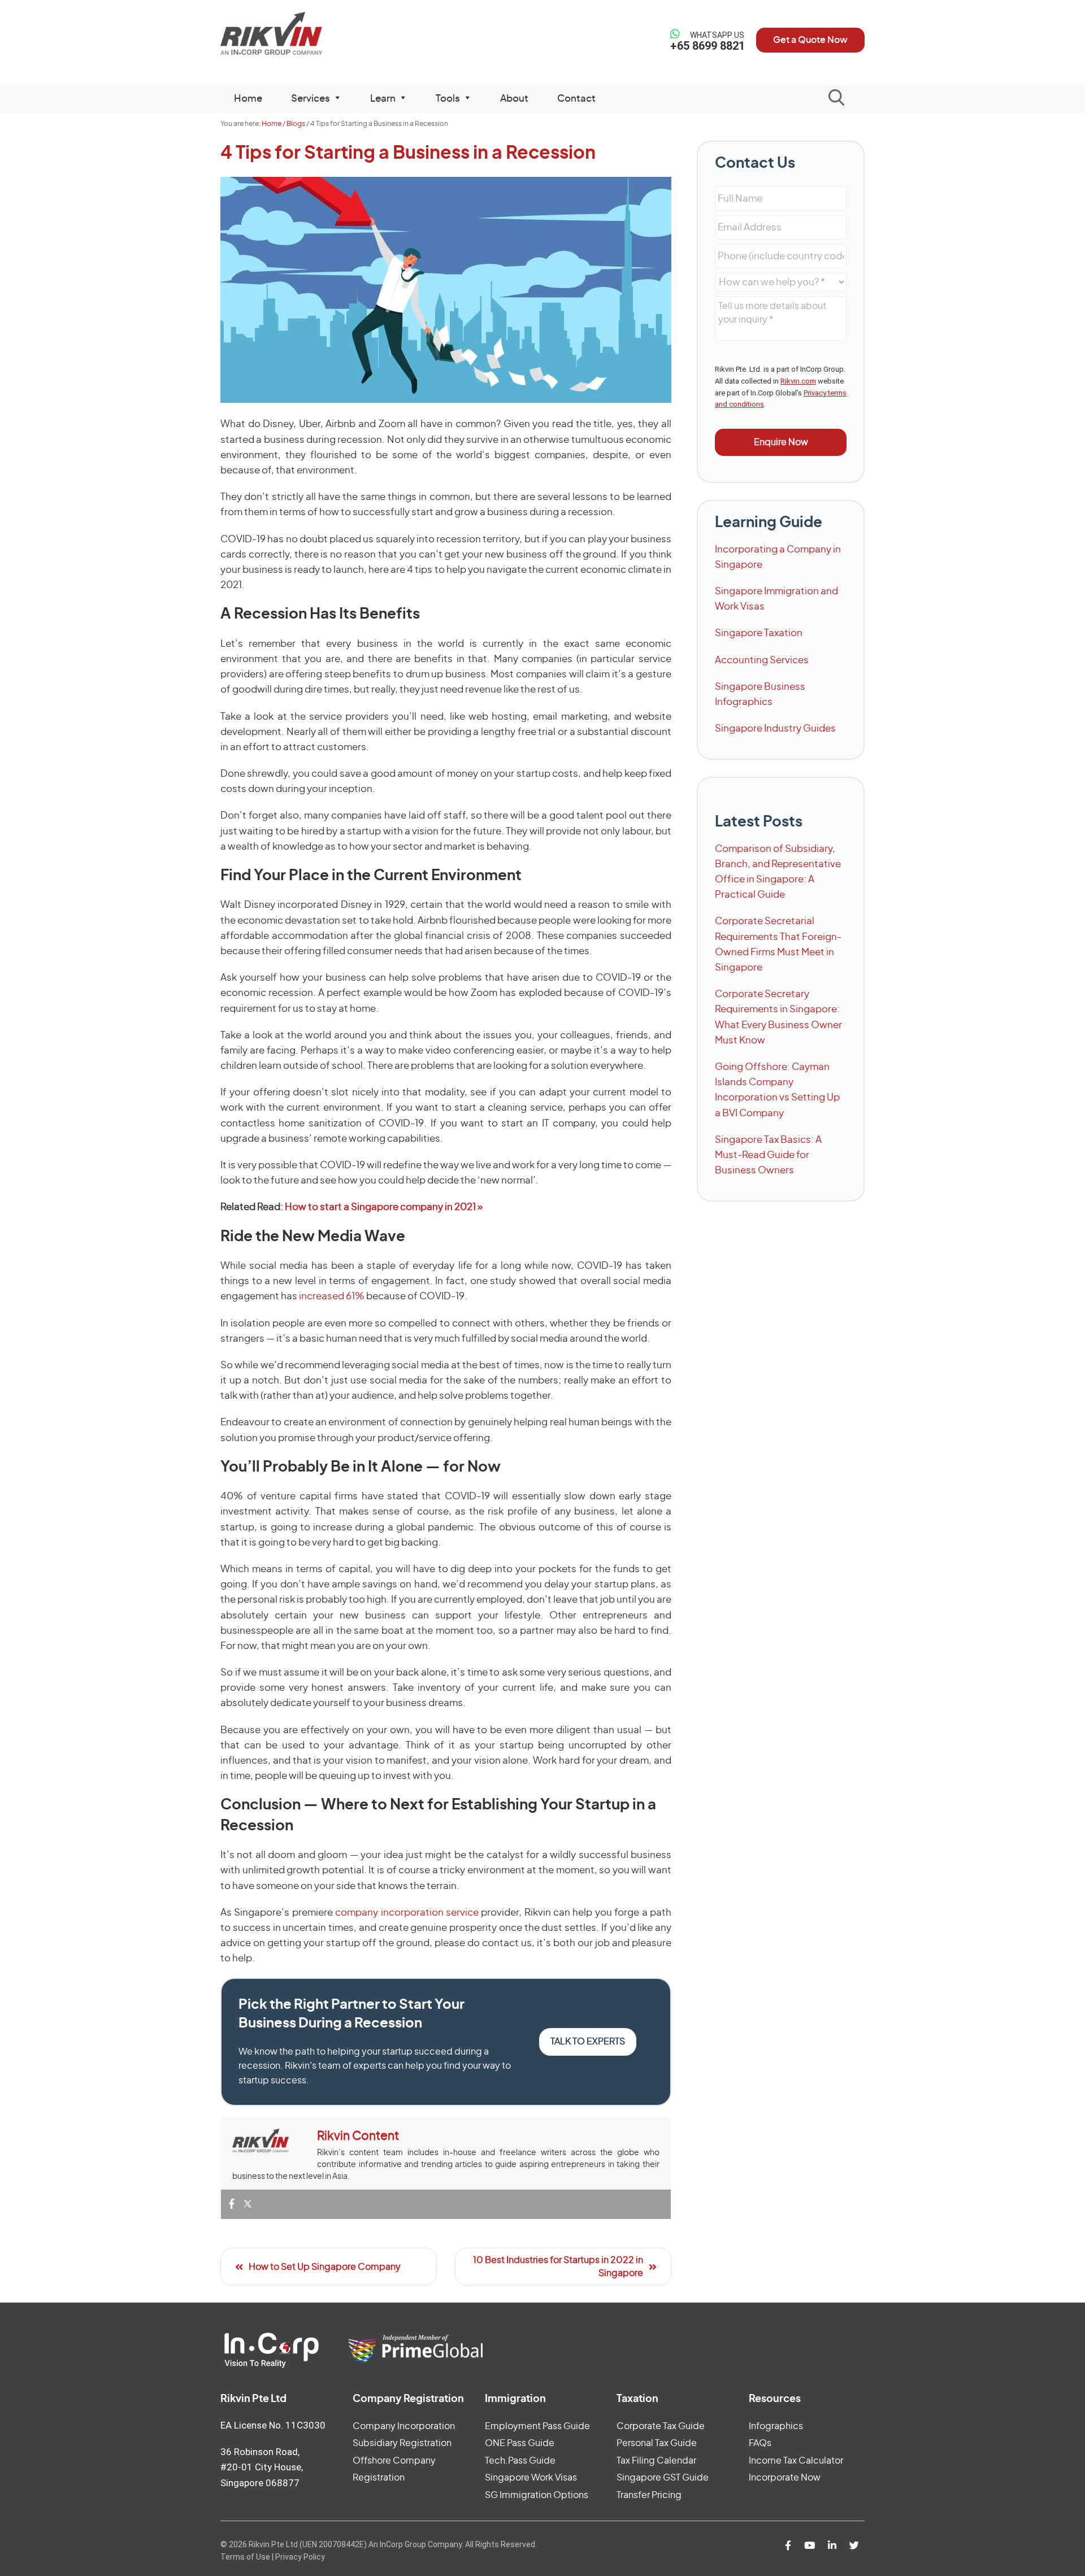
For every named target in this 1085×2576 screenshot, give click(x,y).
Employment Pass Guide (537, 2426)
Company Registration (408, 2399)
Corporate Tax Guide (661, 2426)
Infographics (776, 2426)
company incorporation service (407, 1913)
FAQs (760, 2443)
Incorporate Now (785, 2478)
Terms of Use (245, 2557)
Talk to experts (588, 2042)
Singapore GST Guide (663, 2478)
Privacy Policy (300, 2557)
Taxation (637, 2399)
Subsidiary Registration (402, 2443)
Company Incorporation (404, 2426)
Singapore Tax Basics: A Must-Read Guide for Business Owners (768, 1155)
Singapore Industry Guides (775, 728)
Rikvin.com (798, 381)
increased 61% (332, 1296)
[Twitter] (248, 2205)
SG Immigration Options (537, 2495)
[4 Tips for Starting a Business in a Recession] (446, 290)
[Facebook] (232, 2205)
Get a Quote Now (810, 40)
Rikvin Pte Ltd (295, 34)
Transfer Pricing (649, 2495)
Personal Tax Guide (657, 2443)
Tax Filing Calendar (656, 2461)
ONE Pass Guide (520, 2443)
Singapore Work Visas (531, 2478)
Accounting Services (762, 660)
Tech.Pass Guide (520, 2461)
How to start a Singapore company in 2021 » (384, 1207)
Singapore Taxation (759, 633)
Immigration (515, 2399)
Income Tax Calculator (796, 2461)
